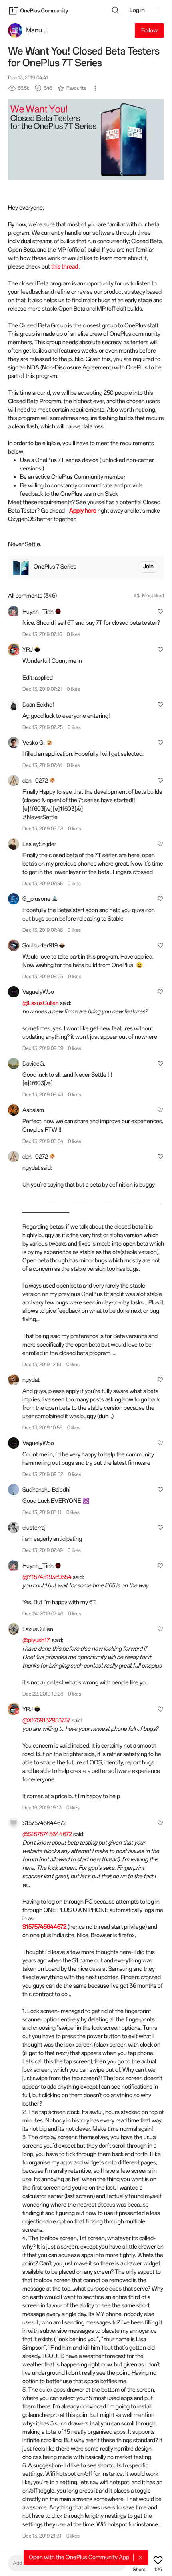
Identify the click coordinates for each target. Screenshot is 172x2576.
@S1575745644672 (47, 1834)
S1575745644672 (44, 1927)
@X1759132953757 (46, 1720)
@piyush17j (37, 1640)
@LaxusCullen (41, 1003)
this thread (65, 266)
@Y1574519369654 (47, 1577)
